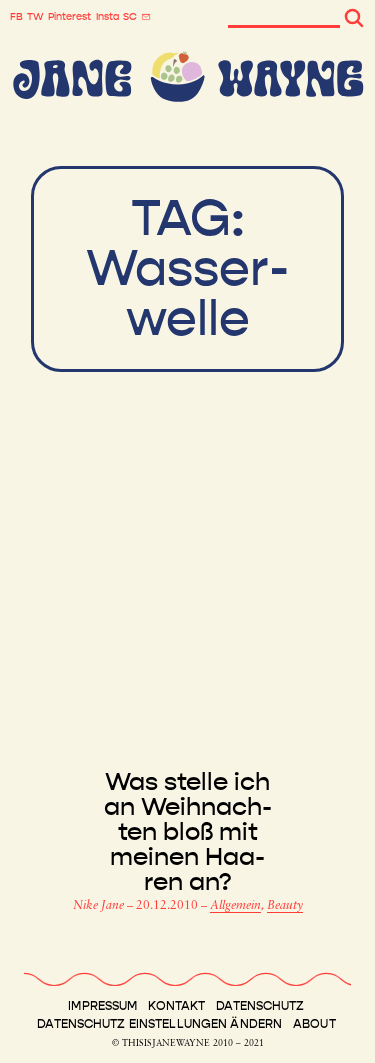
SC (130, 17)
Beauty (285, 906)
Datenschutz (260, 1006)
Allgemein (235, 906)
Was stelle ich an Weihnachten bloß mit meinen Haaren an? (188, 832)
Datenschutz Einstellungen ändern (159, 1024)
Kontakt (176, 1006)
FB (16, 17)
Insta (107, 17)
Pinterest (69, 17)
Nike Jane (100, 906)
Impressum (102, 1006)
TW (35, 17)
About (314, 1024)
